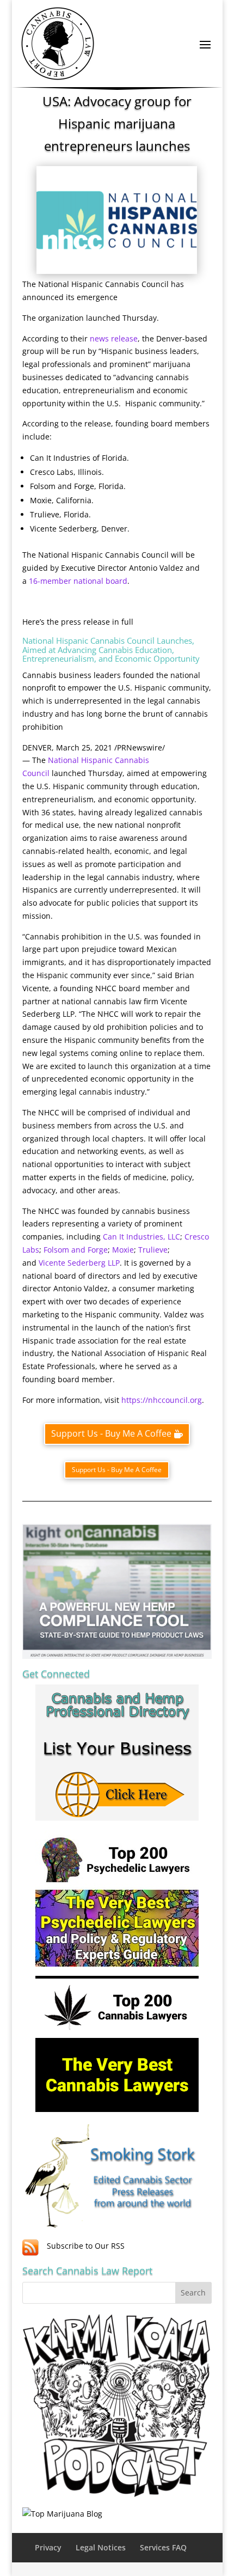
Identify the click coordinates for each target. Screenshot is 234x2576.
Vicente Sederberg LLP (79, 1263)
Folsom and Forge (76, 1250)
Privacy (48, 2547)
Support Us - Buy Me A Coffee (111, 1433)
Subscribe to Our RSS (86, 2246)
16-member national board (78, 581)
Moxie (123, 1250)
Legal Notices (101, 2547)
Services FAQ (163, 2547)
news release (114, 338)
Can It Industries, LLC (141, 1237)
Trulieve (153, 1250)
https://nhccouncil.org (162, 1400)
